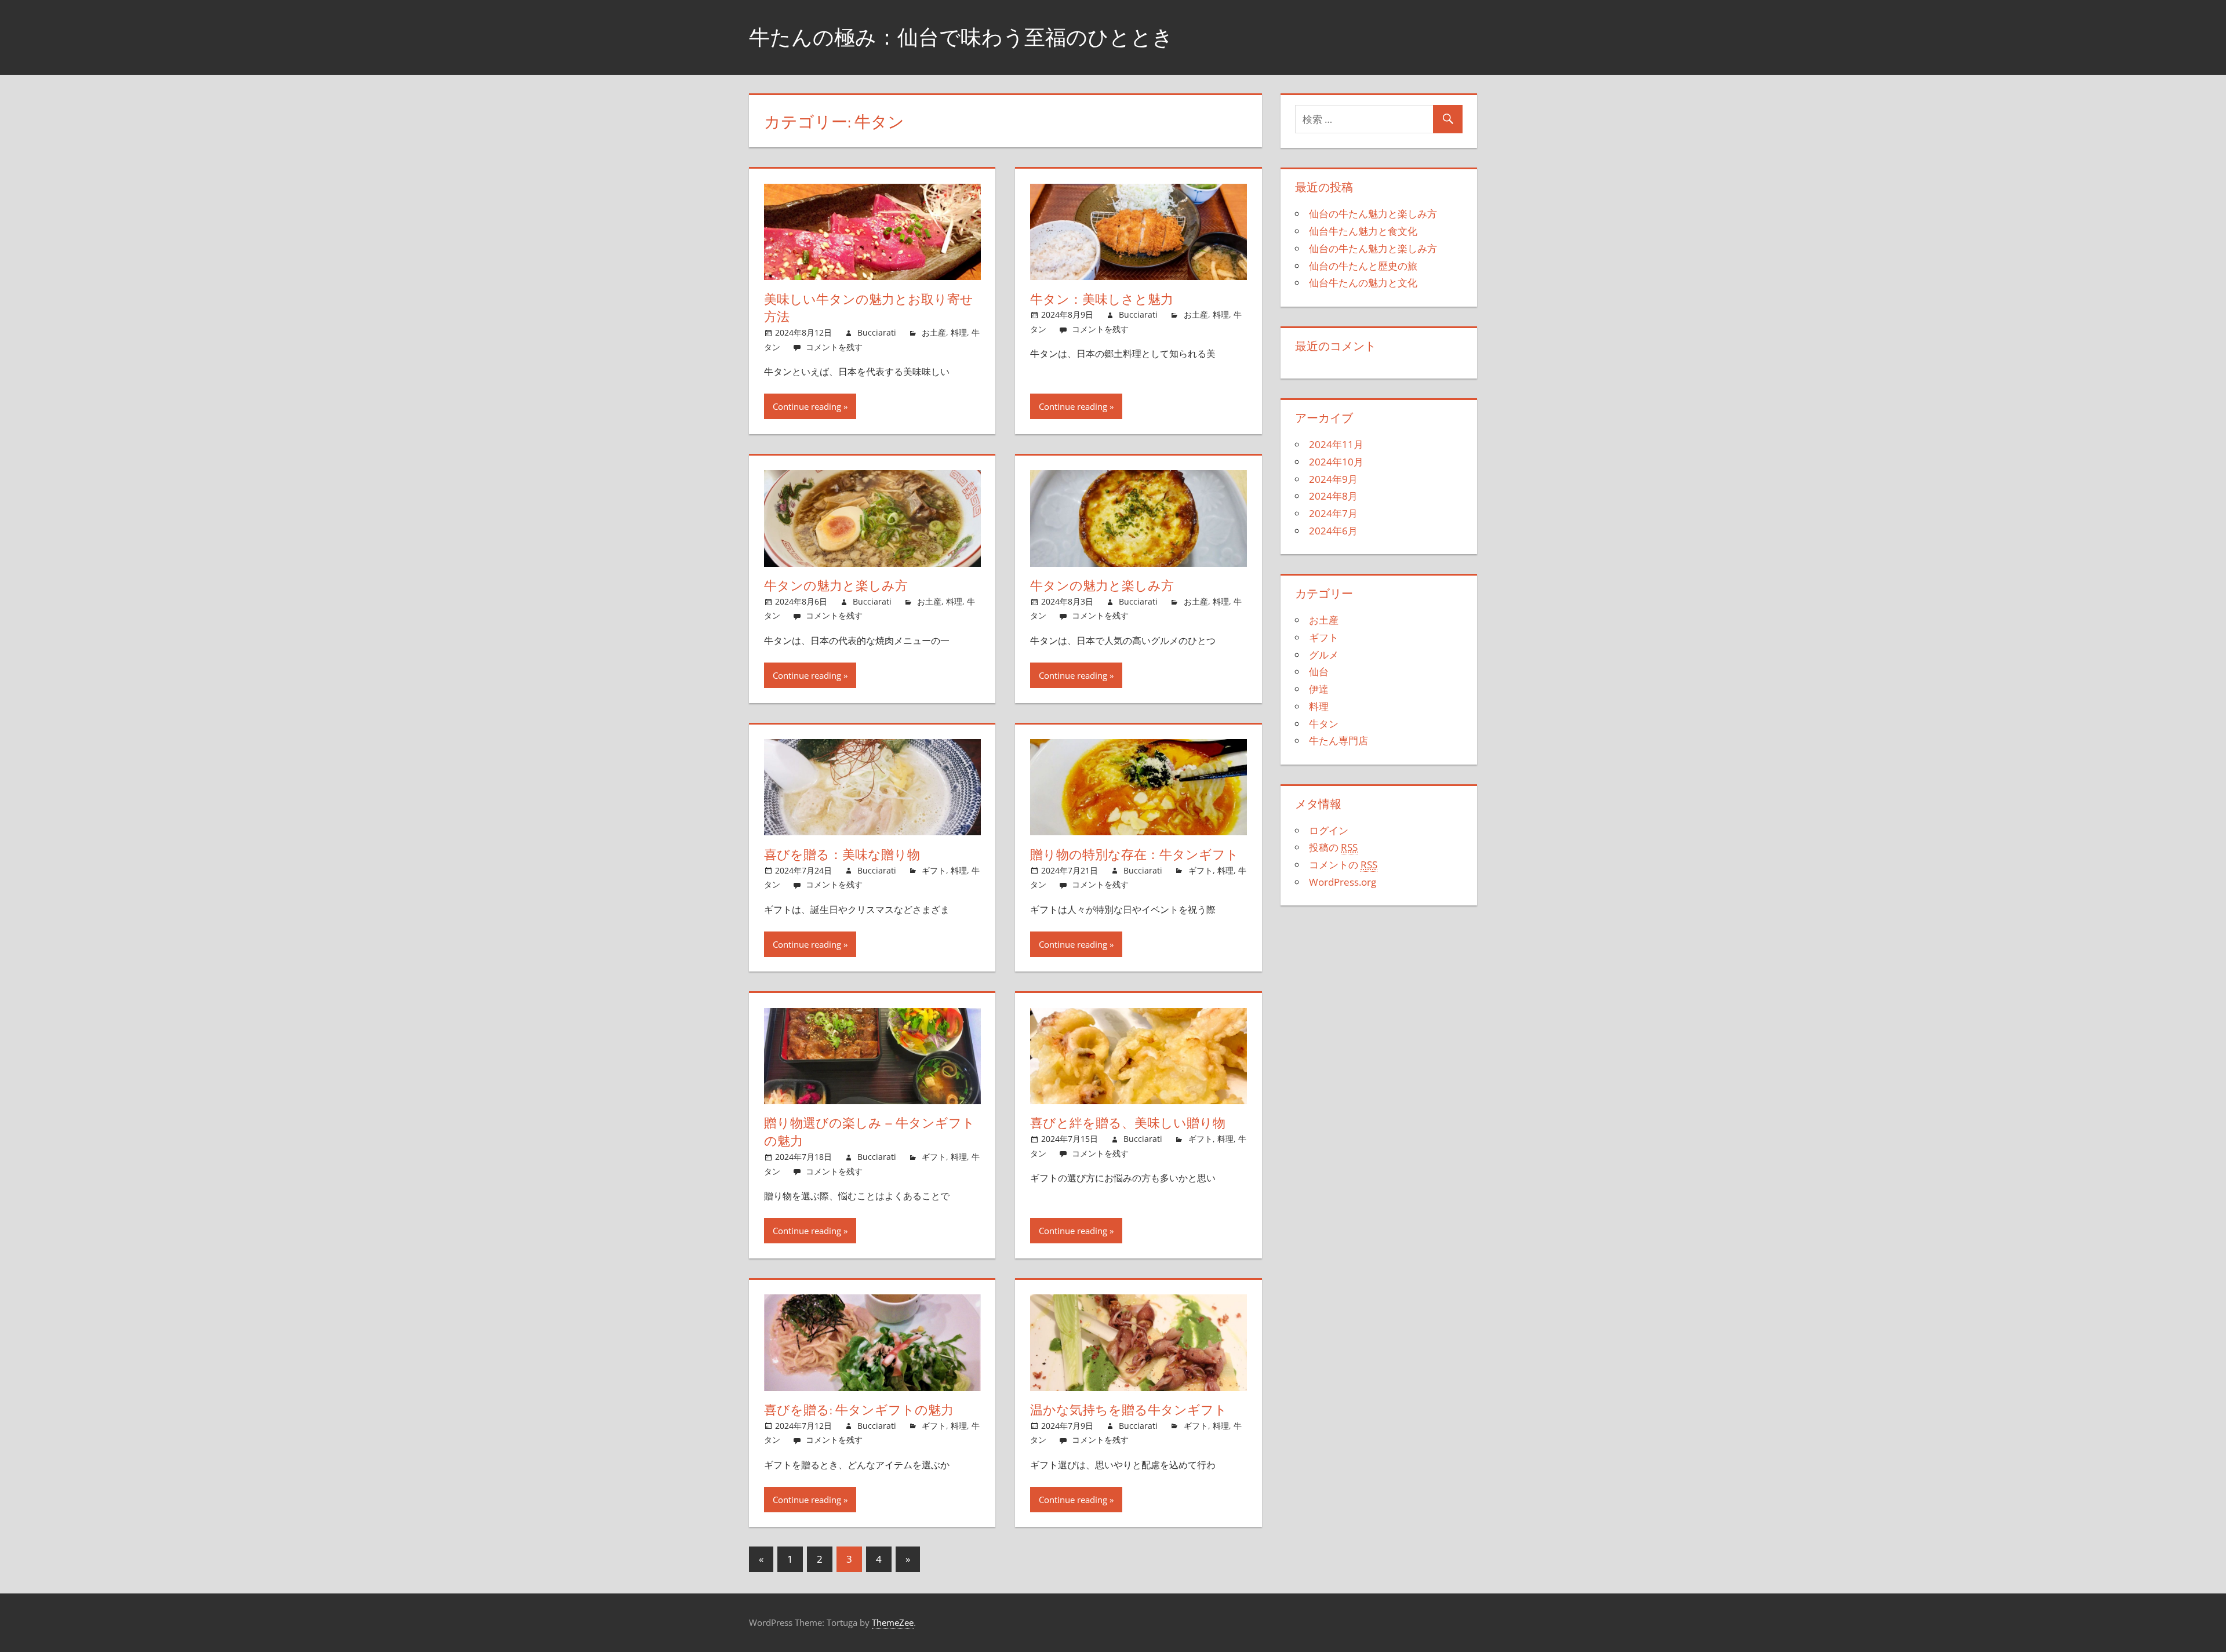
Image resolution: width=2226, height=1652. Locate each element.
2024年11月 (1336, 444)
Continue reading (807, 406)
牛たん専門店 (1338, 741)
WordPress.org (1343, 882)
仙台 (1319, 672)
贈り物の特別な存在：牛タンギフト (1134, 854)
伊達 (1319, 689)
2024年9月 (1333, 479)
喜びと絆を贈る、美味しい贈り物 (1128, 1123)
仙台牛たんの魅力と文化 (1363, 283)
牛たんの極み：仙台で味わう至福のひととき (961, 37)
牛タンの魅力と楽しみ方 (836, 585)
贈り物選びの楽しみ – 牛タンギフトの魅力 (870, 1132)
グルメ (1324, 655)
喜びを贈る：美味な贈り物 (842, 854)
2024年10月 (1336, 462)
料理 (959, 332)
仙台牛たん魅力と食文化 (1363, 231)
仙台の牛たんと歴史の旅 (1363, 266)
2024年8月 (1333, 496)
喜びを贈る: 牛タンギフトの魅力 (859, 1410)
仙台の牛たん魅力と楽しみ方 (1373, 214)
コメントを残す (834, 347)
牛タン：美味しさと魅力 (1102, 299)
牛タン (1324, 724)
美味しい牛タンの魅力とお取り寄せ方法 (869, 308)
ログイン (1329, 830)
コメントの (1343, 865)
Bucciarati (877, 332)
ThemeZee (893, 1622)
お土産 (934, 332)
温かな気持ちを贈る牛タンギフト (1129, 1410)
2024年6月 (1333, 531)
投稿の (1333, 847)
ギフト (934, 870)
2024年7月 (1333, 513)
